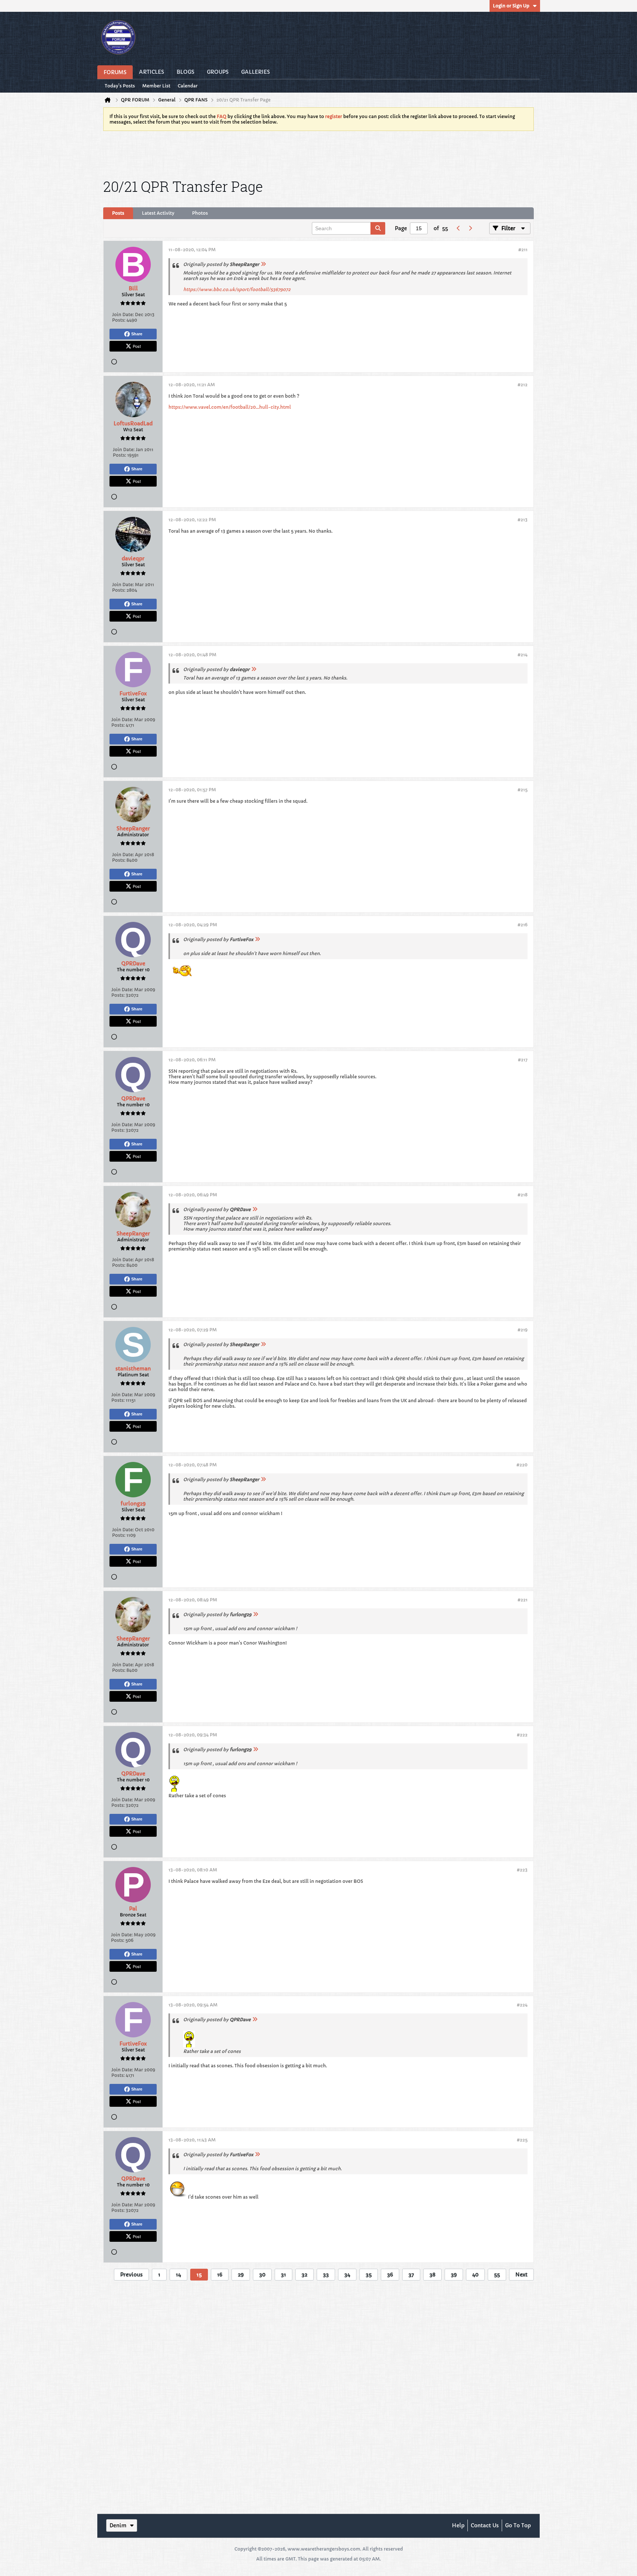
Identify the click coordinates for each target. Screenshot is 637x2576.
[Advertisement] (318, 153)
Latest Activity (158, 213)
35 (369, 2275)
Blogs (185, 72)
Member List (156, 86)
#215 (523, 790)
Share (137, 334)
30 (262, 2275)
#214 (523, 655)
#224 (522, 2005)
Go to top (518, 2525)
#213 (523, 520)
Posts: (119, 320)
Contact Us (485, 2525)
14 (178, 2275)
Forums (115, 72)
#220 (522, 1465)
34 (347, 2275)
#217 (523, 1060)
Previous (131, 2275)
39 (454, 2275)
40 (475, 2275)
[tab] (118, 213)
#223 (522, 1870)
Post (137, 346)
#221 (523, 1600)
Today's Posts (120, 86)
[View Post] (263, 264)
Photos (200, 213)
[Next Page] (470, 228)
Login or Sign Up (511, 6)
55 (497, 2275)
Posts (118, 213)
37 (411, 2275)
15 (199, 2275)
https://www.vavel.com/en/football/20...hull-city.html (230, 407)
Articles (152, 72)
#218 (523, 1195)
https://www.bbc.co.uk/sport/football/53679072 (237, 289)
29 (241, 2275)
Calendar (188, 86)
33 (326, 2275)
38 (432, 2275)
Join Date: (123, 314)
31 (283, 2275)
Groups (218, 72)
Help (458, 2525)
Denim (118, 2525)
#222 (522, 1735)
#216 (523, 925)
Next (521, 2275)
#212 (523, 385)
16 (220, 2275)
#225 (522, 2140)
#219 (523, 1330)
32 (304, 2275)
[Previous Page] (458, 228)
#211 (523, 250)
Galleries (255, 72)
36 (390, 2275)
